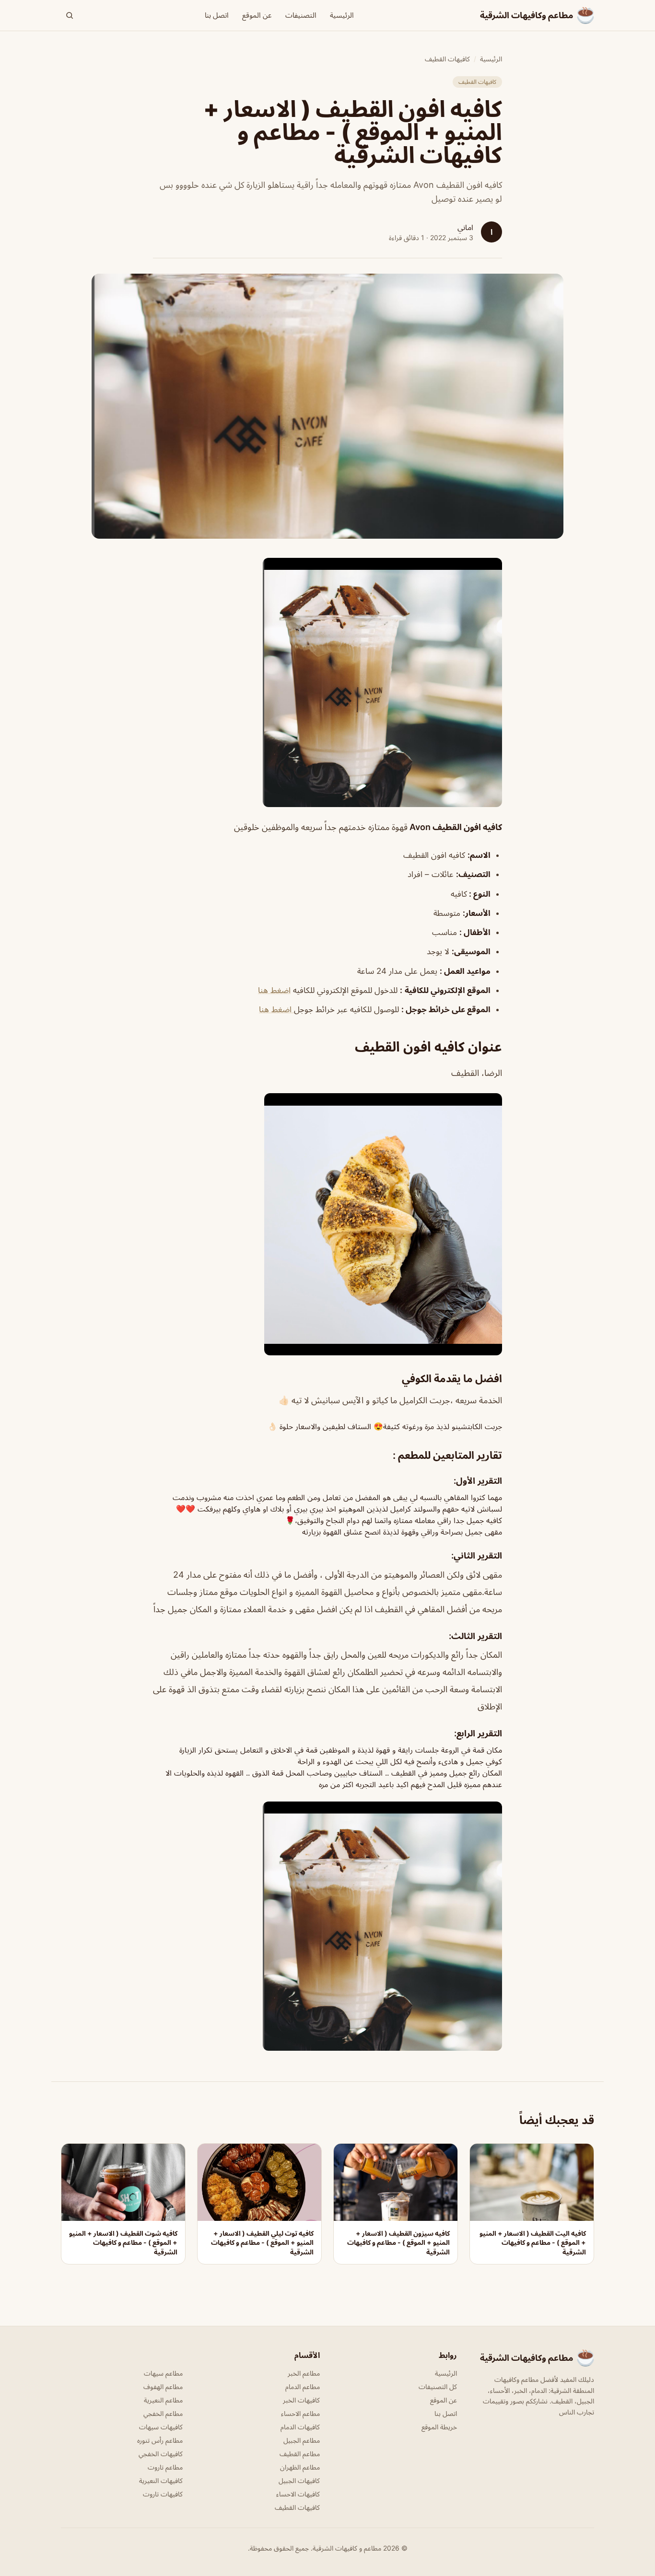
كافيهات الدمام (300, 2427)
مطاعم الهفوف (163, 2386)
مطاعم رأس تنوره (160, 2440)
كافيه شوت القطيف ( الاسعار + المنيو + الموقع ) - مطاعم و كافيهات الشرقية (123, 2242)
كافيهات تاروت (163, 2494)
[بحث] (70, 15)
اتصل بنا (217, 15)
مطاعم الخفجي (163, 2413)
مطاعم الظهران (300, 2467)
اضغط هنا (274, 990)
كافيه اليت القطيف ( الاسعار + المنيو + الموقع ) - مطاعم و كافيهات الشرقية (533, 2242)
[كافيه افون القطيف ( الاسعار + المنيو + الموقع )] (327, 682)
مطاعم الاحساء (300, 2413)
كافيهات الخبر (301, 2400)
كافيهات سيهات (161, 2427)
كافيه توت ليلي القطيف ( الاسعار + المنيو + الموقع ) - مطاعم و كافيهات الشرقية (262, 2242)
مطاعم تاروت (165, 2467)
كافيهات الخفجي (161, 2454)
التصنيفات (301, 15)
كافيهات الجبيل (299, 2480)
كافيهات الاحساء (298, 2494)
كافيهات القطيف (447, 59)
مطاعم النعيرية (163, 2400)
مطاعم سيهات (163, 2373)
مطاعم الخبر (304, 2373)
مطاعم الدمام (303, 2386)
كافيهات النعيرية (161, 2480)
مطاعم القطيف (300, 2454)
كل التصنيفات (438, 2386)
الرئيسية (342, 15)
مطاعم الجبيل (302, 2440)
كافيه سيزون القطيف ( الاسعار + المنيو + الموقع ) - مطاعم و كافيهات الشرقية (398, 2242)
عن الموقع (257, 15)
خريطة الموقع (439, 2427)
